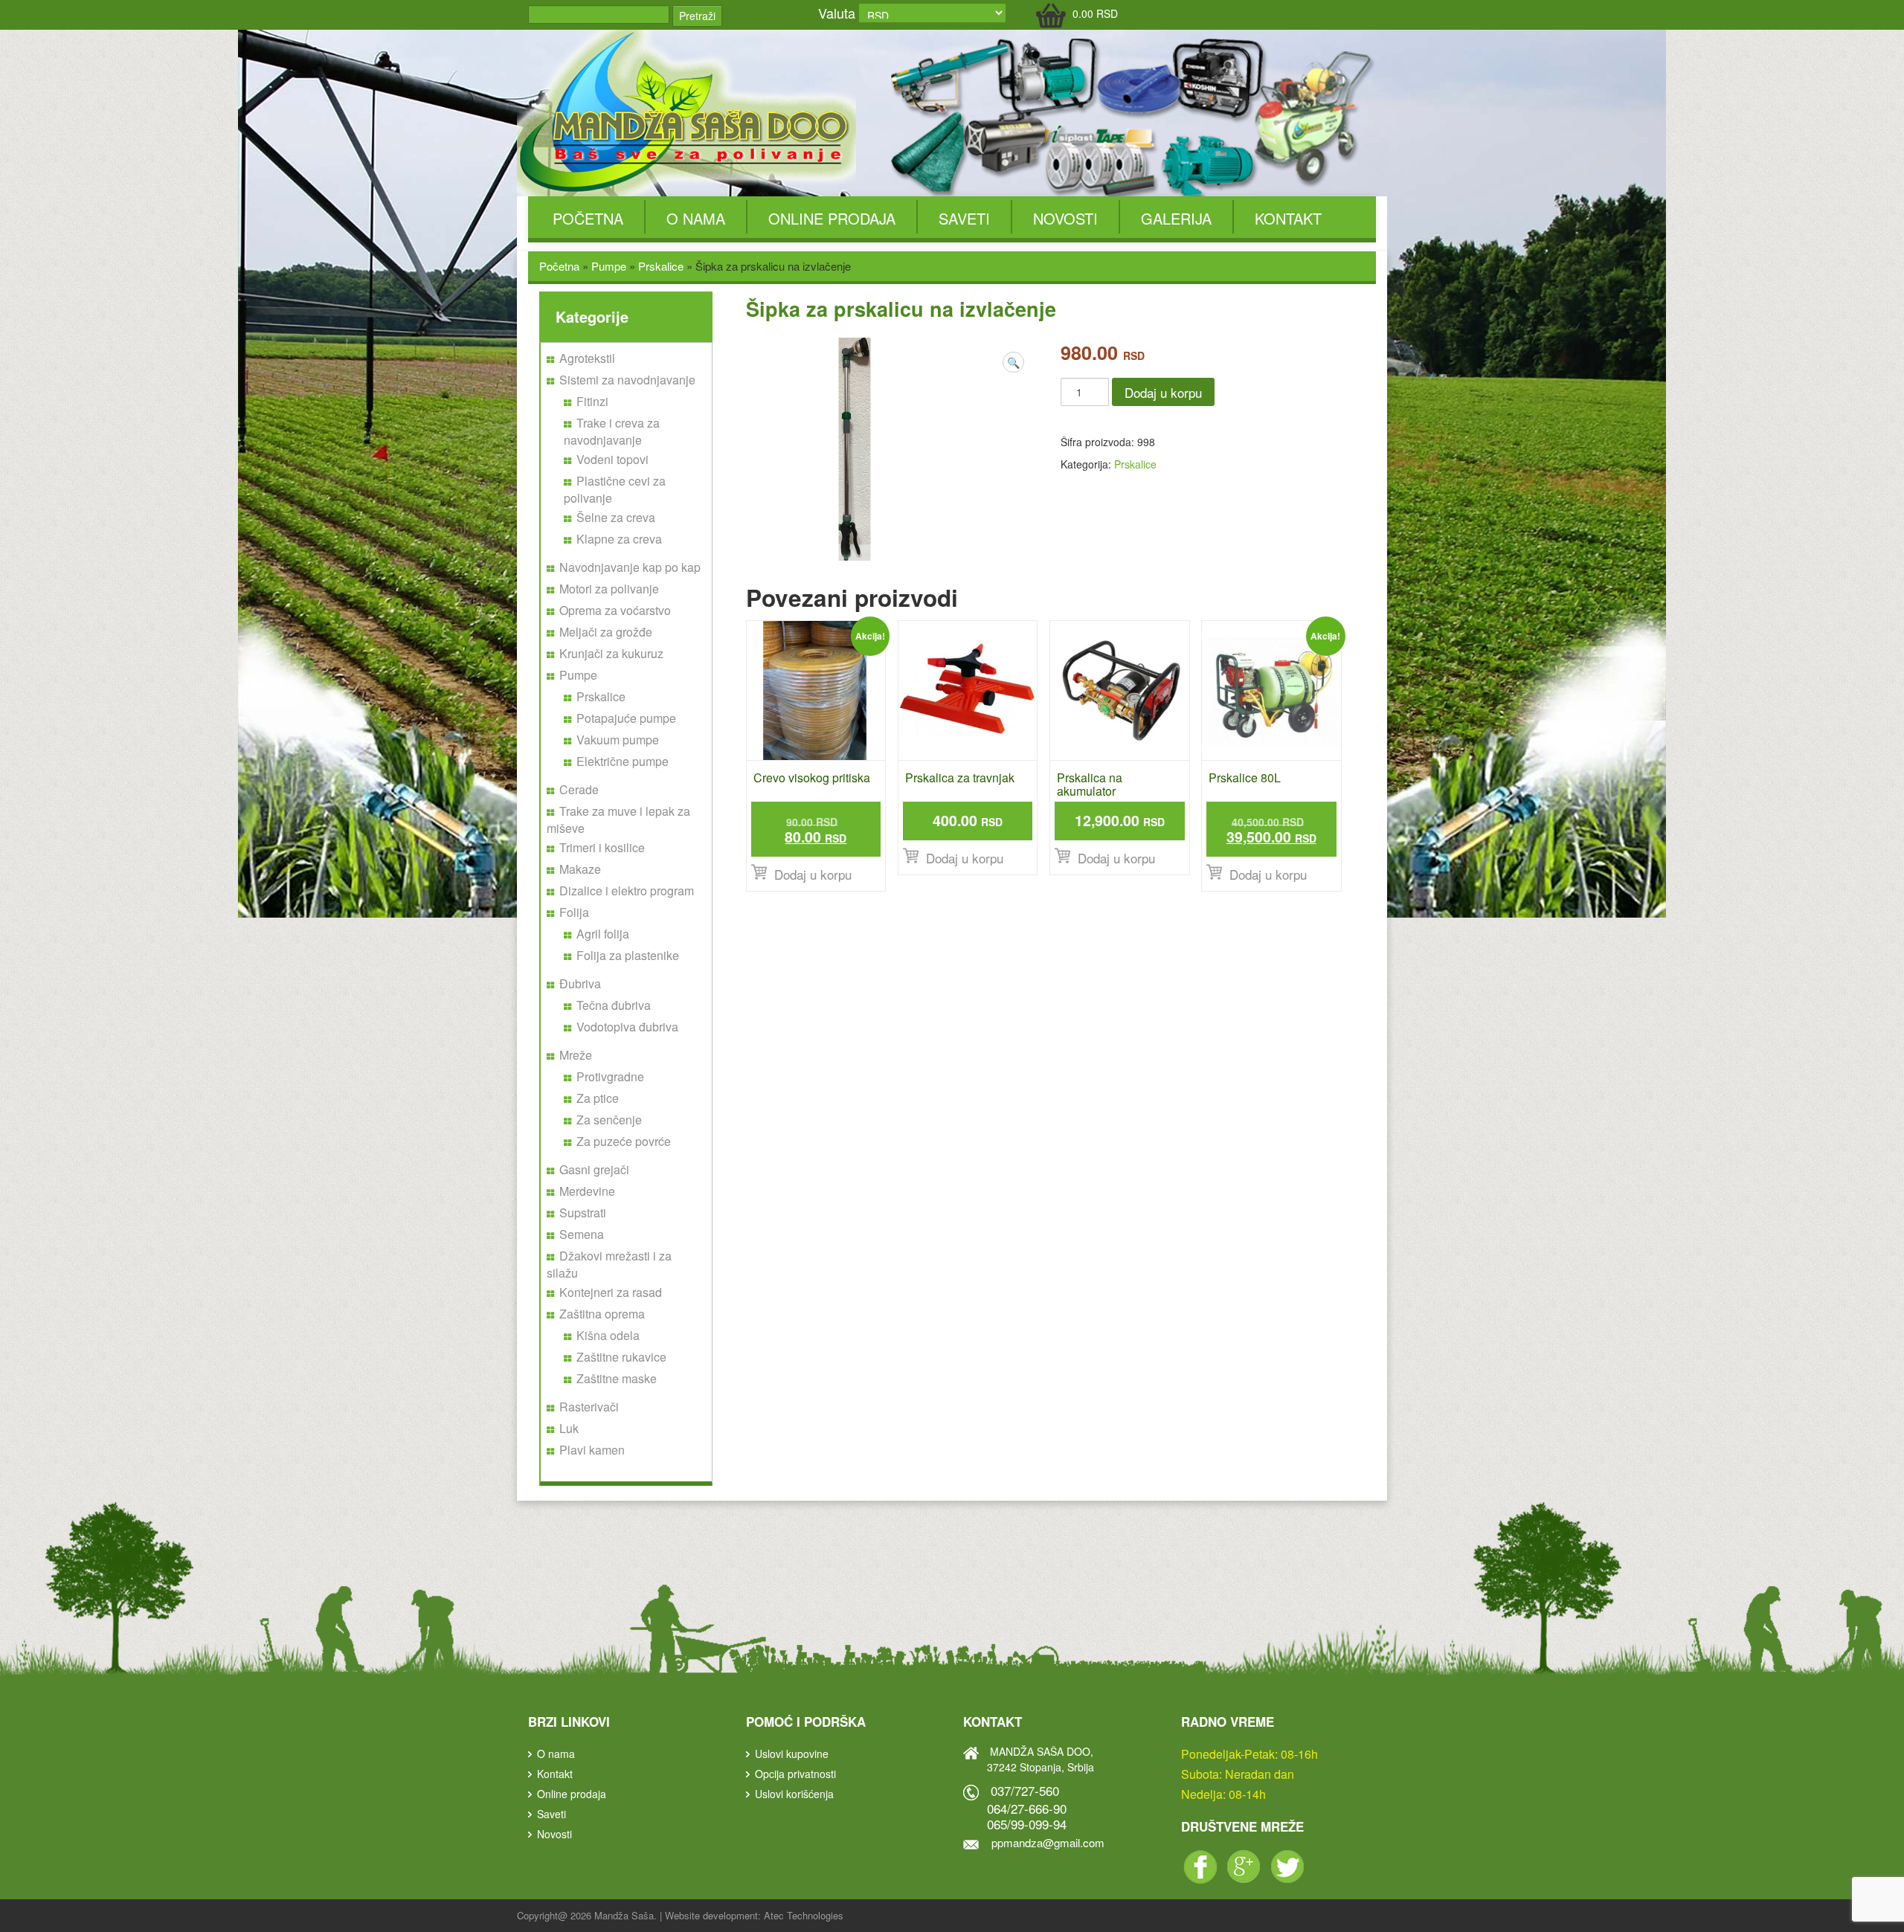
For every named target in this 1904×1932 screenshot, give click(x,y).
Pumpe (609, 266)
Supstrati (583, 1213)
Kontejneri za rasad (611, 1292)
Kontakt (1288, 218)
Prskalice (661, 266)
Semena (582, 1234)
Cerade (579, 789)
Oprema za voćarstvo (615, 610)
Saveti (964, 218)
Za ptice (598, 1098)
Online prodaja (832, 218)
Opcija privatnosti (795, 1774)
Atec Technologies (804, 1915)
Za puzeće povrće (624, 1141)
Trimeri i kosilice (602, 847)
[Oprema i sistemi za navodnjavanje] (689, 112)
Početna (588, 218)
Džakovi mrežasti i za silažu (609, 1264)
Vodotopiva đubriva (627, 1027)
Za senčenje (609, 1120)
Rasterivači (589, 1407)
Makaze (580, 869)
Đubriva (580, 983)
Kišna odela (608, 1335)
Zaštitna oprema (602, 1314)
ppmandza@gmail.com (1048, 1842)
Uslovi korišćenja (794, 1794)
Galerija (1176, 218)
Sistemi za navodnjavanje (627, 380)
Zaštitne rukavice (621, 1357)
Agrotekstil (587, 358)
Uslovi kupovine (792, 1754)
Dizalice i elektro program (627, 891)
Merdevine (587, 1191)
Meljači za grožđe (606, 632)
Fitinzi (592, 401)
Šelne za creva (616, 517)
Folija (574, 912)
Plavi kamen (592, 1450)
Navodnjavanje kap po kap (630, 567)
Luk (569, 1428)
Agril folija (603, 934)
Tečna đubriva (614, 1005)
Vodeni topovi (612, 459)
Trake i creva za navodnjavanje (612, 431)
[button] (1013, 362)
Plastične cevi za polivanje (615, 489)
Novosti (1065, 218)
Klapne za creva (619, 539)
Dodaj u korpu (1163, 392)
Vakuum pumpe (618, 740)
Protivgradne (610, 1076)
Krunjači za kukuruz (611, 653)
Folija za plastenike (628, 955)
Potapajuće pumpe (626, 718)
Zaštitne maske (617, 1378)
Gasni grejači (594, 1169)
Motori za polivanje (609, 589)
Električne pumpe (623, 761)
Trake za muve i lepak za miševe (618, 820)
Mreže (576, 1055)
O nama (696, 218)
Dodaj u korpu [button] (813, 874)
